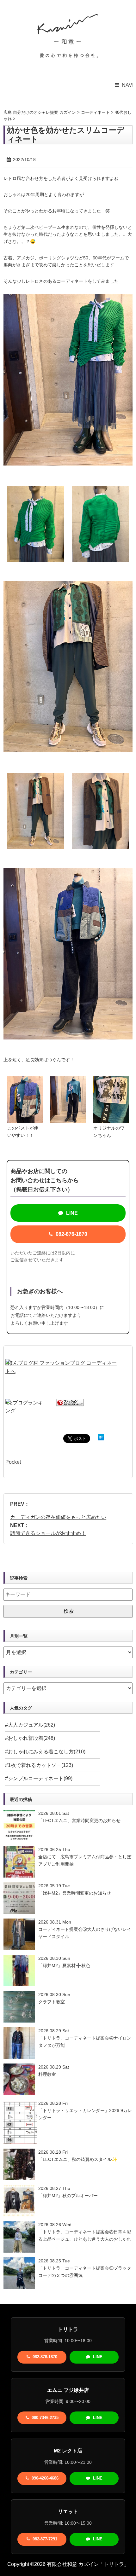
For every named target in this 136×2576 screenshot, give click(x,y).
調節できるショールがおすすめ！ (48, 1533)
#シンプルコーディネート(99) (39, 1778)
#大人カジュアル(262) (30, 1725)
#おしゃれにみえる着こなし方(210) (45, 1752)
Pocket (13, 1462)
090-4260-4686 (44, 2478)
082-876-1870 (71, 1234)
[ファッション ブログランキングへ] (70, 1403)
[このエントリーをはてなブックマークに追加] (101, 1438)
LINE (71, 1213)
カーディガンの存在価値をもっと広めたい (58, 1517)
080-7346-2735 (44, 2418)
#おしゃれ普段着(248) (30, 1738)
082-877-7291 (44, 2539)
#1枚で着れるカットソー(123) (39, 1765)
